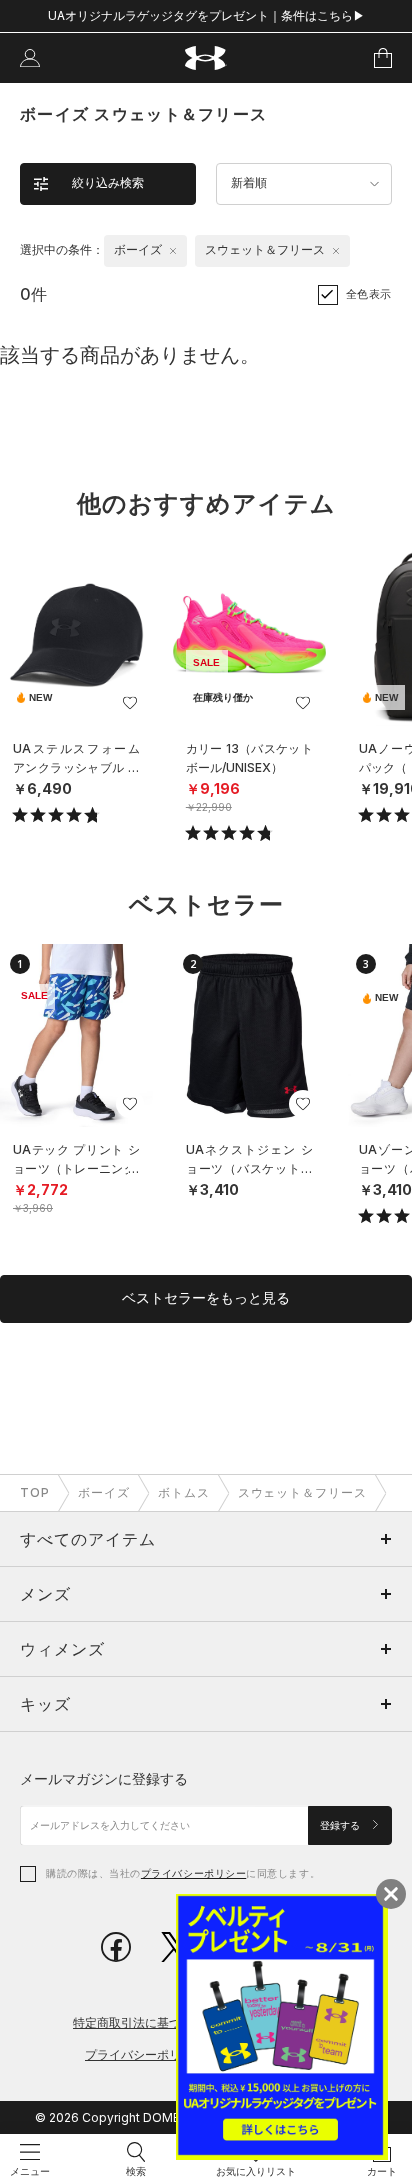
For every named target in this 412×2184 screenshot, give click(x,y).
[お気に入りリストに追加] (130, 703)
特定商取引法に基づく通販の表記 (163, 2022)
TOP (35, 1492)
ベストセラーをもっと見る (206, 1298)
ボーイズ (104, 1492)
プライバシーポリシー (193, 1873)
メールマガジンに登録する (104, 1778)
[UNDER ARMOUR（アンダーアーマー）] (206, 58)
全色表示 (369, 294)
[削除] (173, 251)
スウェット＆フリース (303, 1492)
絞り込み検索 (108, 183)
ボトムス (184, 1492)
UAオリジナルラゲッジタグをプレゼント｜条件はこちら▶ (206, 15)
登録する (341, 1825)
